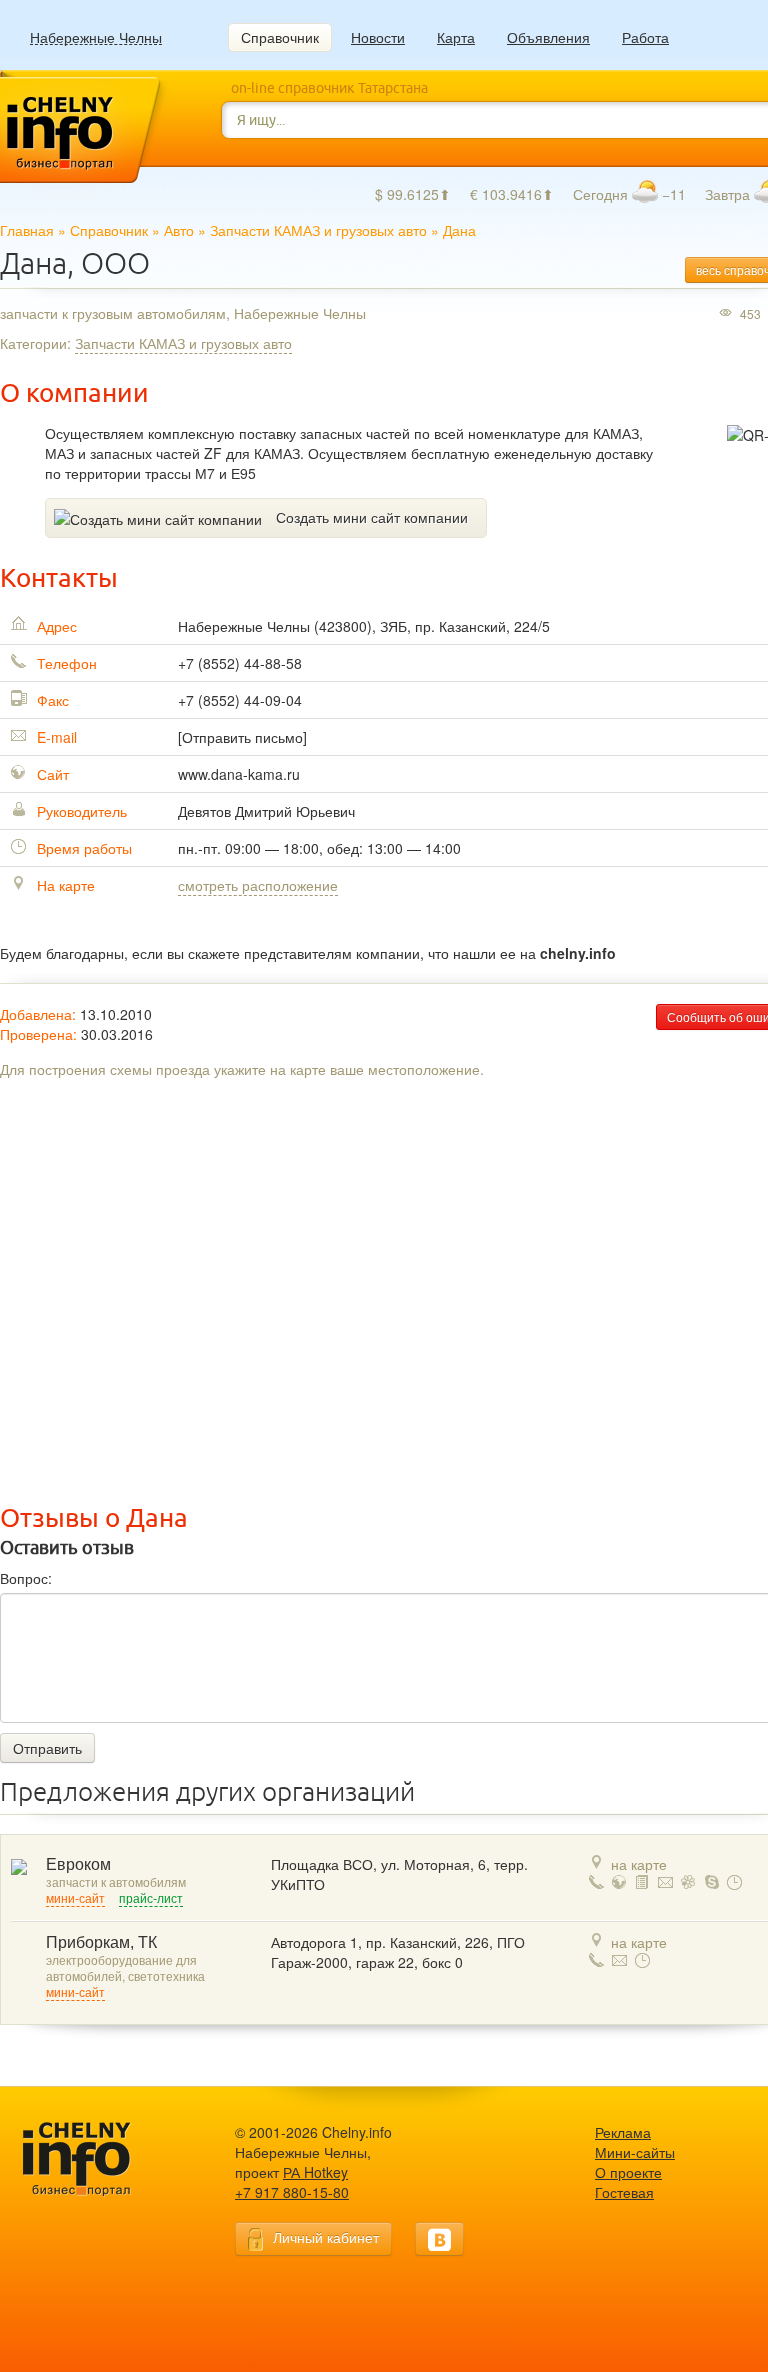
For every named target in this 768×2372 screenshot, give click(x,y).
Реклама (623, 2132)
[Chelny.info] (95, 2159)
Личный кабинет (326, 2237)
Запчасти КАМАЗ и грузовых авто (318, 230)
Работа (645, 37)
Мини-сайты (635, 2152)
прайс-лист (151, 1899)
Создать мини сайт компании (372, 517)
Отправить (47, 1748)
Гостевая (624, 2192)
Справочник (280, 37)
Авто (179, 230)
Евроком (78, 1864)
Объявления (548, 37)
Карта (456, 37)
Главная (27, 230)
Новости (378, 37)
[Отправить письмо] (242, 737)
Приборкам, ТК (101, 1942)
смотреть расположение (258, 885)
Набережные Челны (96, 37)
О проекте (628, 2172)
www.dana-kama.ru (239, 774)
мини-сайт (75, 1899)
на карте (639, 1864)
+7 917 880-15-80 (292, 2192)
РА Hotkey (315, 2172)
